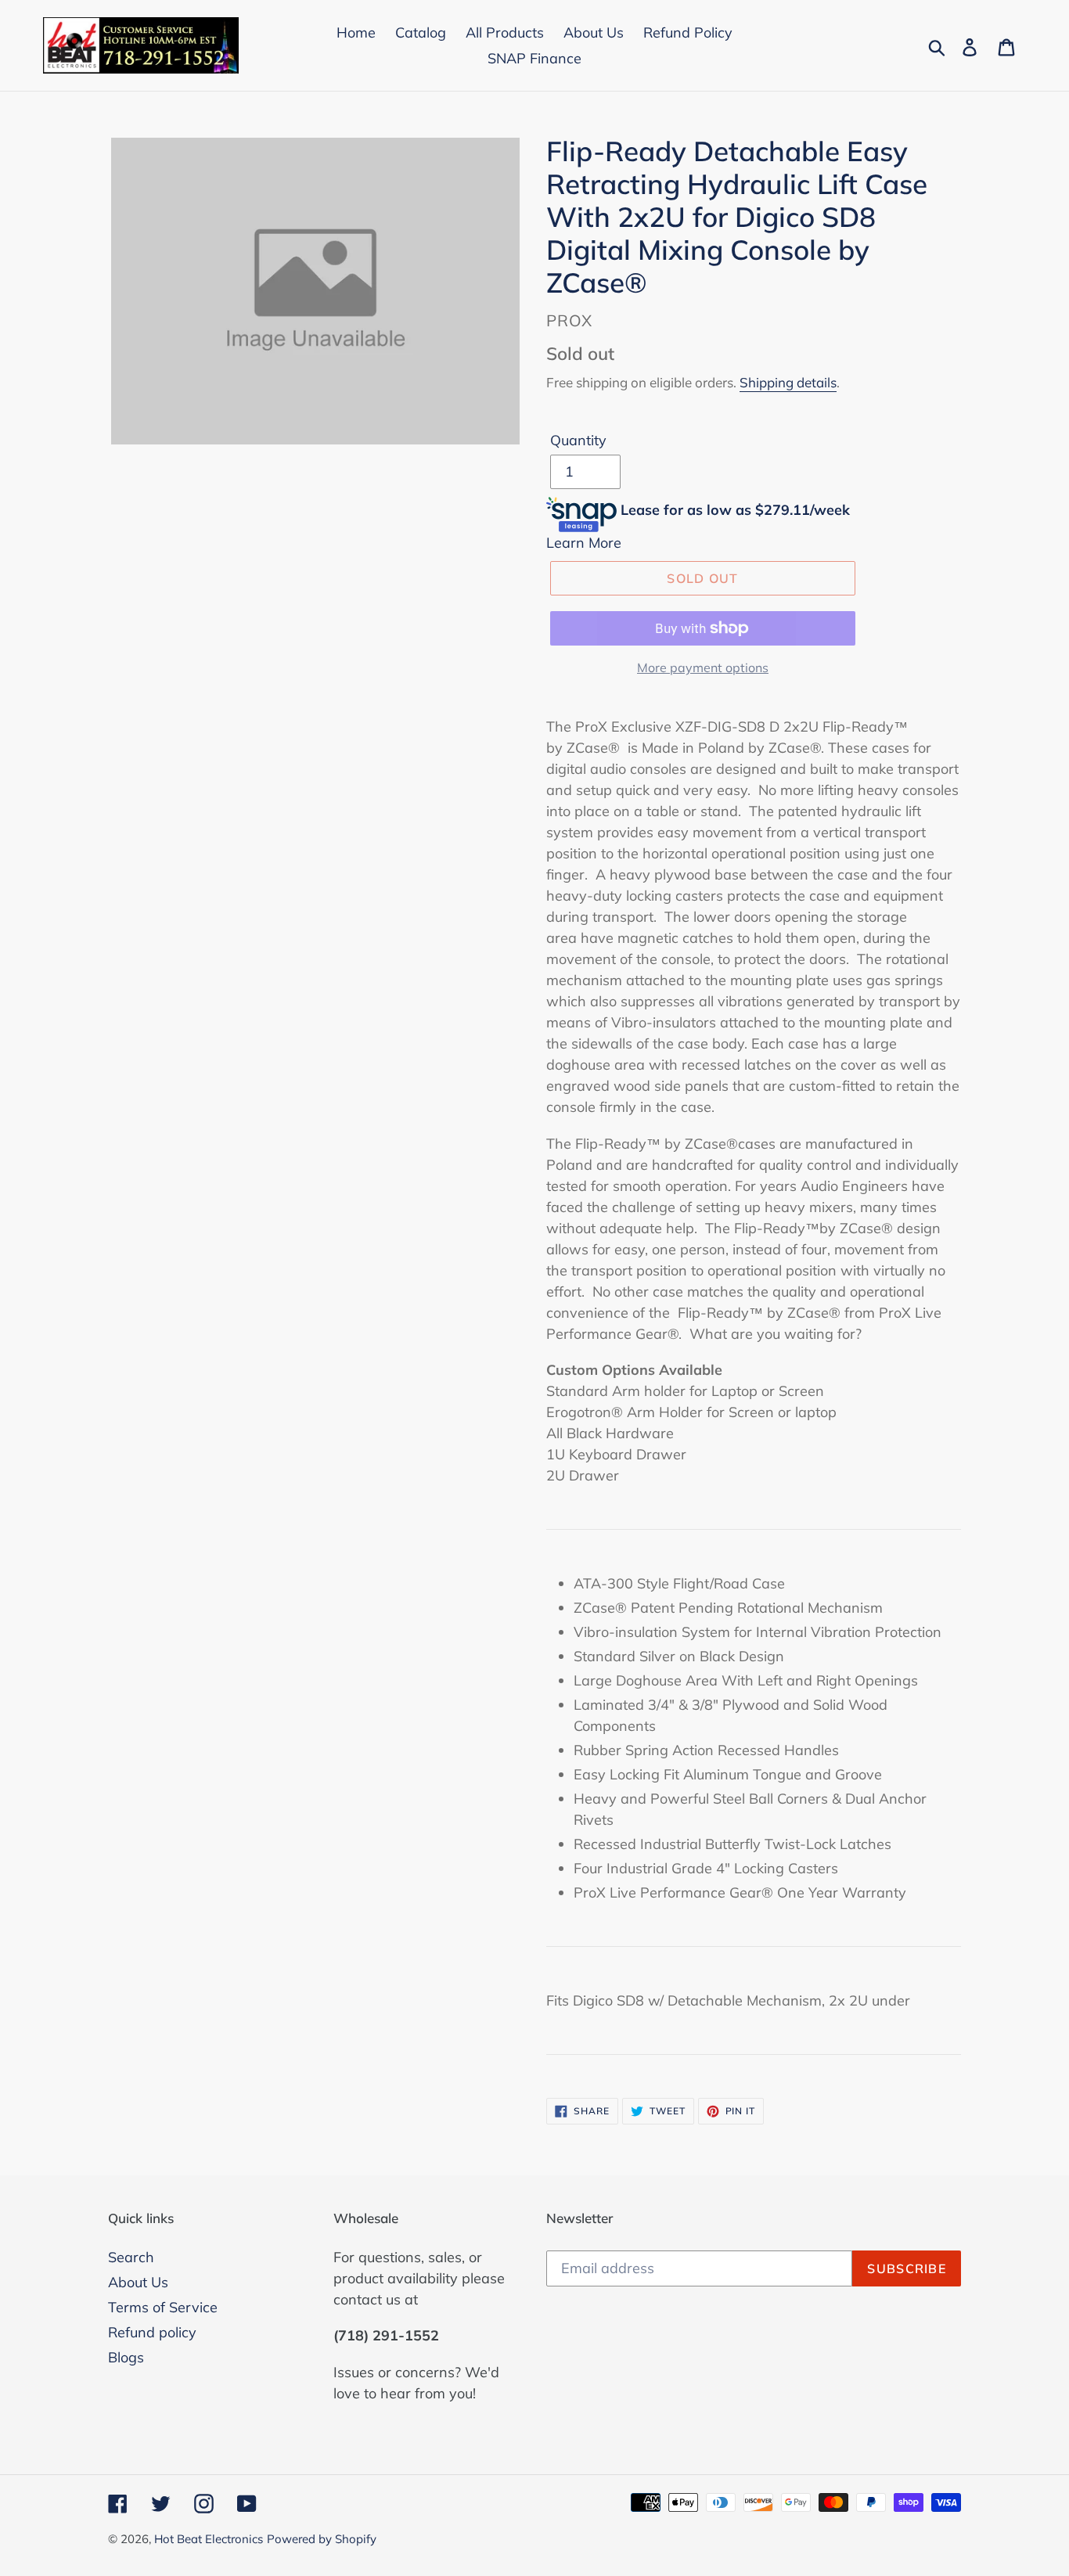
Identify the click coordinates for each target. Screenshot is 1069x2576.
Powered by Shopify (322, 2539)
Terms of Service (163, 2307)
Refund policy (152, 2332)
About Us (138, 2282)
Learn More (584, 543)
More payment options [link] (703, 667)
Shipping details (788, 382)
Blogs (126, 2357)
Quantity (578, 440)
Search (131, 2257)
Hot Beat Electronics (209, 2539)
